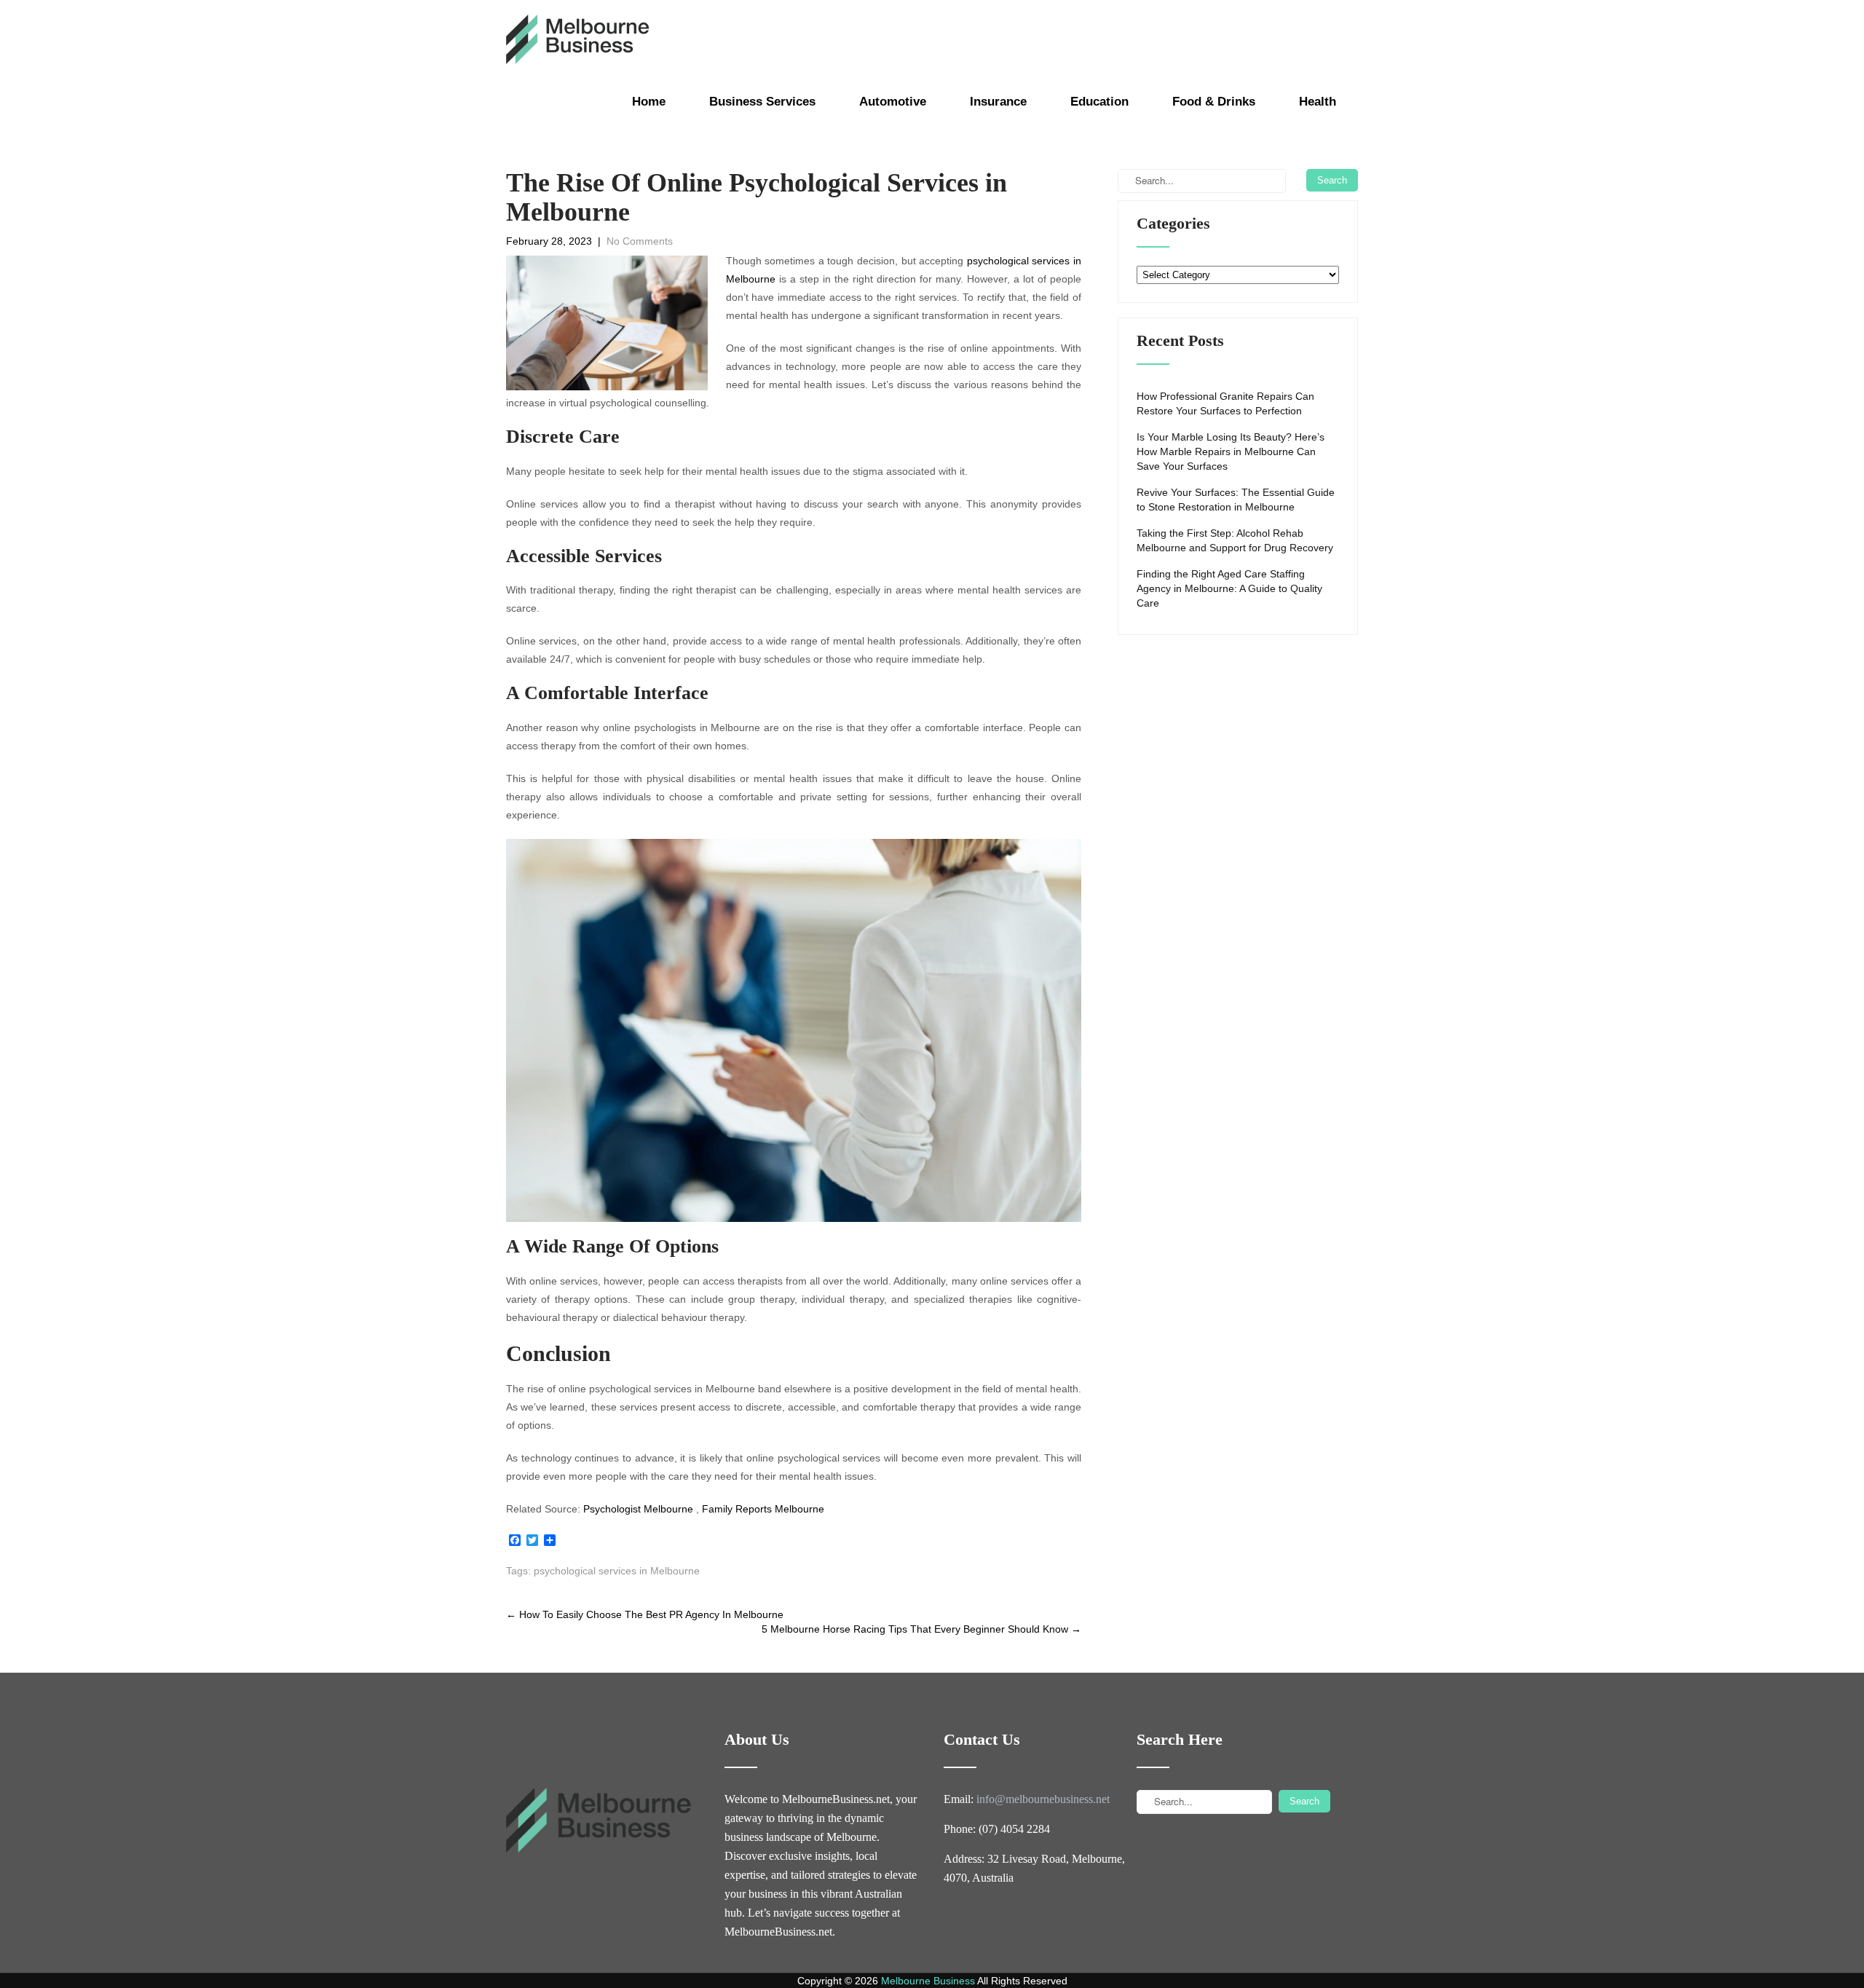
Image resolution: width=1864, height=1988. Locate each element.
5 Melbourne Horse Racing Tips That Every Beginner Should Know (921, 1629)
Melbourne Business (928, 1981)
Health (1318, 102)
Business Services (762, 102)
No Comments (640, 241)
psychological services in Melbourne (617, 1571)
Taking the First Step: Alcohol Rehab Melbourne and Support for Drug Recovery (1235, 540)
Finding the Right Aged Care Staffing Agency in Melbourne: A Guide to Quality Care (1229, 588)
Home (649, 102)
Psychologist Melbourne (638, 1509)
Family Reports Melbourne (763, 1509)
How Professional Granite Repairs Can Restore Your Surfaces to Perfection (1225, 403)
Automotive (893, 102)
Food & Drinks (1214, 102)
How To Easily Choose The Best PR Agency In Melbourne (645, 1614)
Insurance (998, 102)
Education (1099, 102)
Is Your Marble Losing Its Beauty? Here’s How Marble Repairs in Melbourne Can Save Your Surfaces (1231, 451)
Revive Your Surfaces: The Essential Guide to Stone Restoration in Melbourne (1236, 500)
